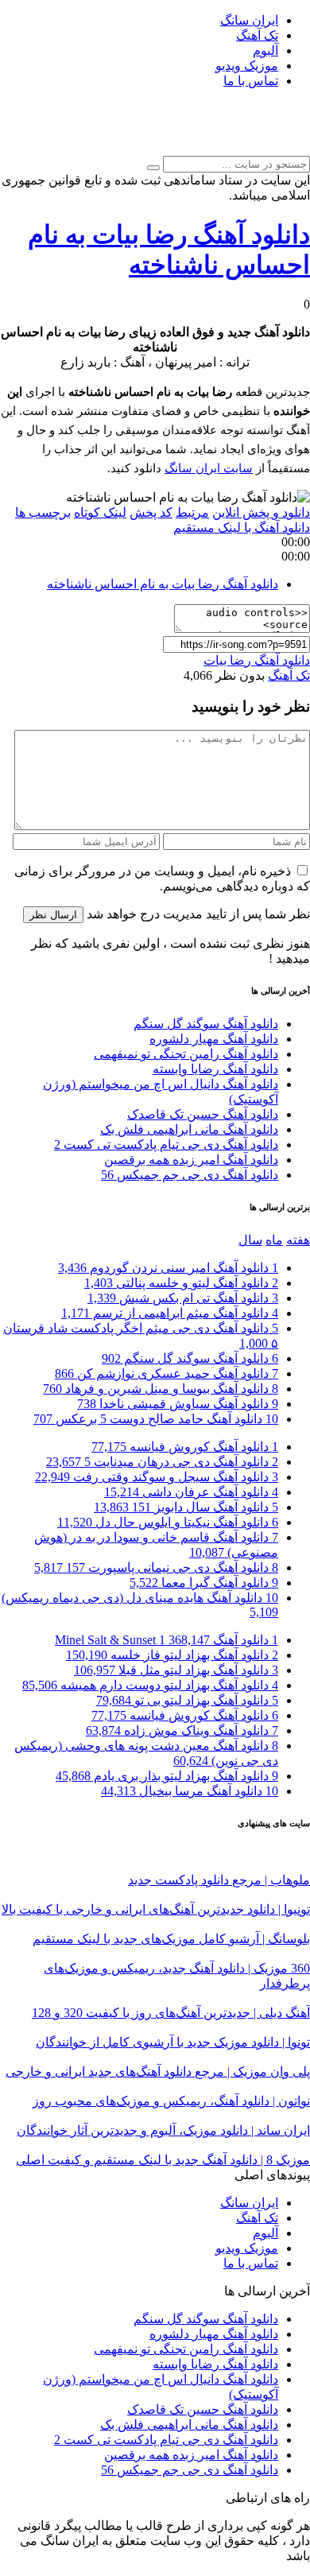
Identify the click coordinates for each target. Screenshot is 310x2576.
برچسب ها (43, 512)
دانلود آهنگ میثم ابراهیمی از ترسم (170, 1313)
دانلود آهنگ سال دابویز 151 (186, 1507)
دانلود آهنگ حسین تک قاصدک (203, 1114)
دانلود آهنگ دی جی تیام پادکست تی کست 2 (166, 1144)
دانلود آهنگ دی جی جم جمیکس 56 (190, 1175)
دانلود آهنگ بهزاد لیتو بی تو (187, 1700)
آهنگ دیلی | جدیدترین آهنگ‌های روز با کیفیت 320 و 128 (171, 2013)
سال (250, 1240)
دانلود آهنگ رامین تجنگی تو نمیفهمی (186, 1054)
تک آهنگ (257, 35)
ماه (274, 1240)
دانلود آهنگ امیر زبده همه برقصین (191, 1160)
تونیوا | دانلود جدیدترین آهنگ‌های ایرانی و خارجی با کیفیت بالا (156, 1909)
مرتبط (192, 512)
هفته (298, 1240)
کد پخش (151, 512)
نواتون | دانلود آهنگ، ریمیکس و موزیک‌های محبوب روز (171, 2101)
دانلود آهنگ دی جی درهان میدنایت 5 (162, 1462)
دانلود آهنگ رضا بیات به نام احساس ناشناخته (163, 584)
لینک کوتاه (100, 512)
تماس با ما (251, 81)
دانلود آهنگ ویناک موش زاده (182, 1730)
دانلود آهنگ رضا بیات (257, 660)
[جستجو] (153, 168)
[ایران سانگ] (284, 148)
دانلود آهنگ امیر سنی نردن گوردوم (168, 1268)
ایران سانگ (249, 20)
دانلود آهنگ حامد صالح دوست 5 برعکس (156, 1419)
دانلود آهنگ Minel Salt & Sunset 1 (167, 1640)
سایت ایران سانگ (209, 468)
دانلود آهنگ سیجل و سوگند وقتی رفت (157, 1477)
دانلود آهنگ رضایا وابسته (215, 1069)
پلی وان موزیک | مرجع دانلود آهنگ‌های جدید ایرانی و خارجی (158, 2072)
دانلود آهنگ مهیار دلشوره (214, 1039)
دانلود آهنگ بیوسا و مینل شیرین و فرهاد (161, 1389)
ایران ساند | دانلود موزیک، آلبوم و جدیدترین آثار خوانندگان (163, 2130)
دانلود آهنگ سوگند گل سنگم (206, 1024)
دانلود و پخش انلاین (261, 512)
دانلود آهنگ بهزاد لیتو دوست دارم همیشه (150, 1685)
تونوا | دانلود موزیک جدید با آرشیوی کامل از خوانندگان (173, 2042)
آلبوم (265, 50)
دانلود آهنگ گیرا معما (204, 1583)
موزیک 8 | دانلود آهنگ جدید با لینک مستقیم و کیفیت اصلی (163, 2160)
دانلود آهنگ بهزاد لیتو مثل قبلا (176, 1670)
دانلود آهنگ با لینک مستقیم (242, 528)
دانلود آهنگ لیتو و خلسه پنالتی (181, 1283)
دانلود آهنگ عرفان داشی (191, 1492)
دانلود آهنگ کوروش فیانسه (185, 1447)
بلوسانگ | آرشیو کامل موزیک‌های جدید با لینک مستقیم (171, 1939)
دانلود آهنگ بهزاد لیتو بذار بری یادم (167, 1776)
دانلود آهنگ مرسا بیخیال (190, 1791)
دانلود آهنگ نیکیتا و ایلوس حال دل (168, 1522)
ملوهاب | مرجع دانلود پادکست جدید (219, 1880)
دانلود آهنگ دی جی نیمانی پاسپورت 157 (156, 1567)
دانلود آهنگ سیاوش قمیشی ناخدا (178, 1404)
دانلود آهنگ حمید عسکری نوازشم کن (167, 1373)
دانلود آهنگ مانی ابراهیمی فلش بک (189, 1129)
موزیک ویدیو (247, 66)
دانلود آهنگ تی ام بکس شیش (183, 1298)
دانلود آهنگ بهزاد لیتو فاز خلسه (172, 1655)
